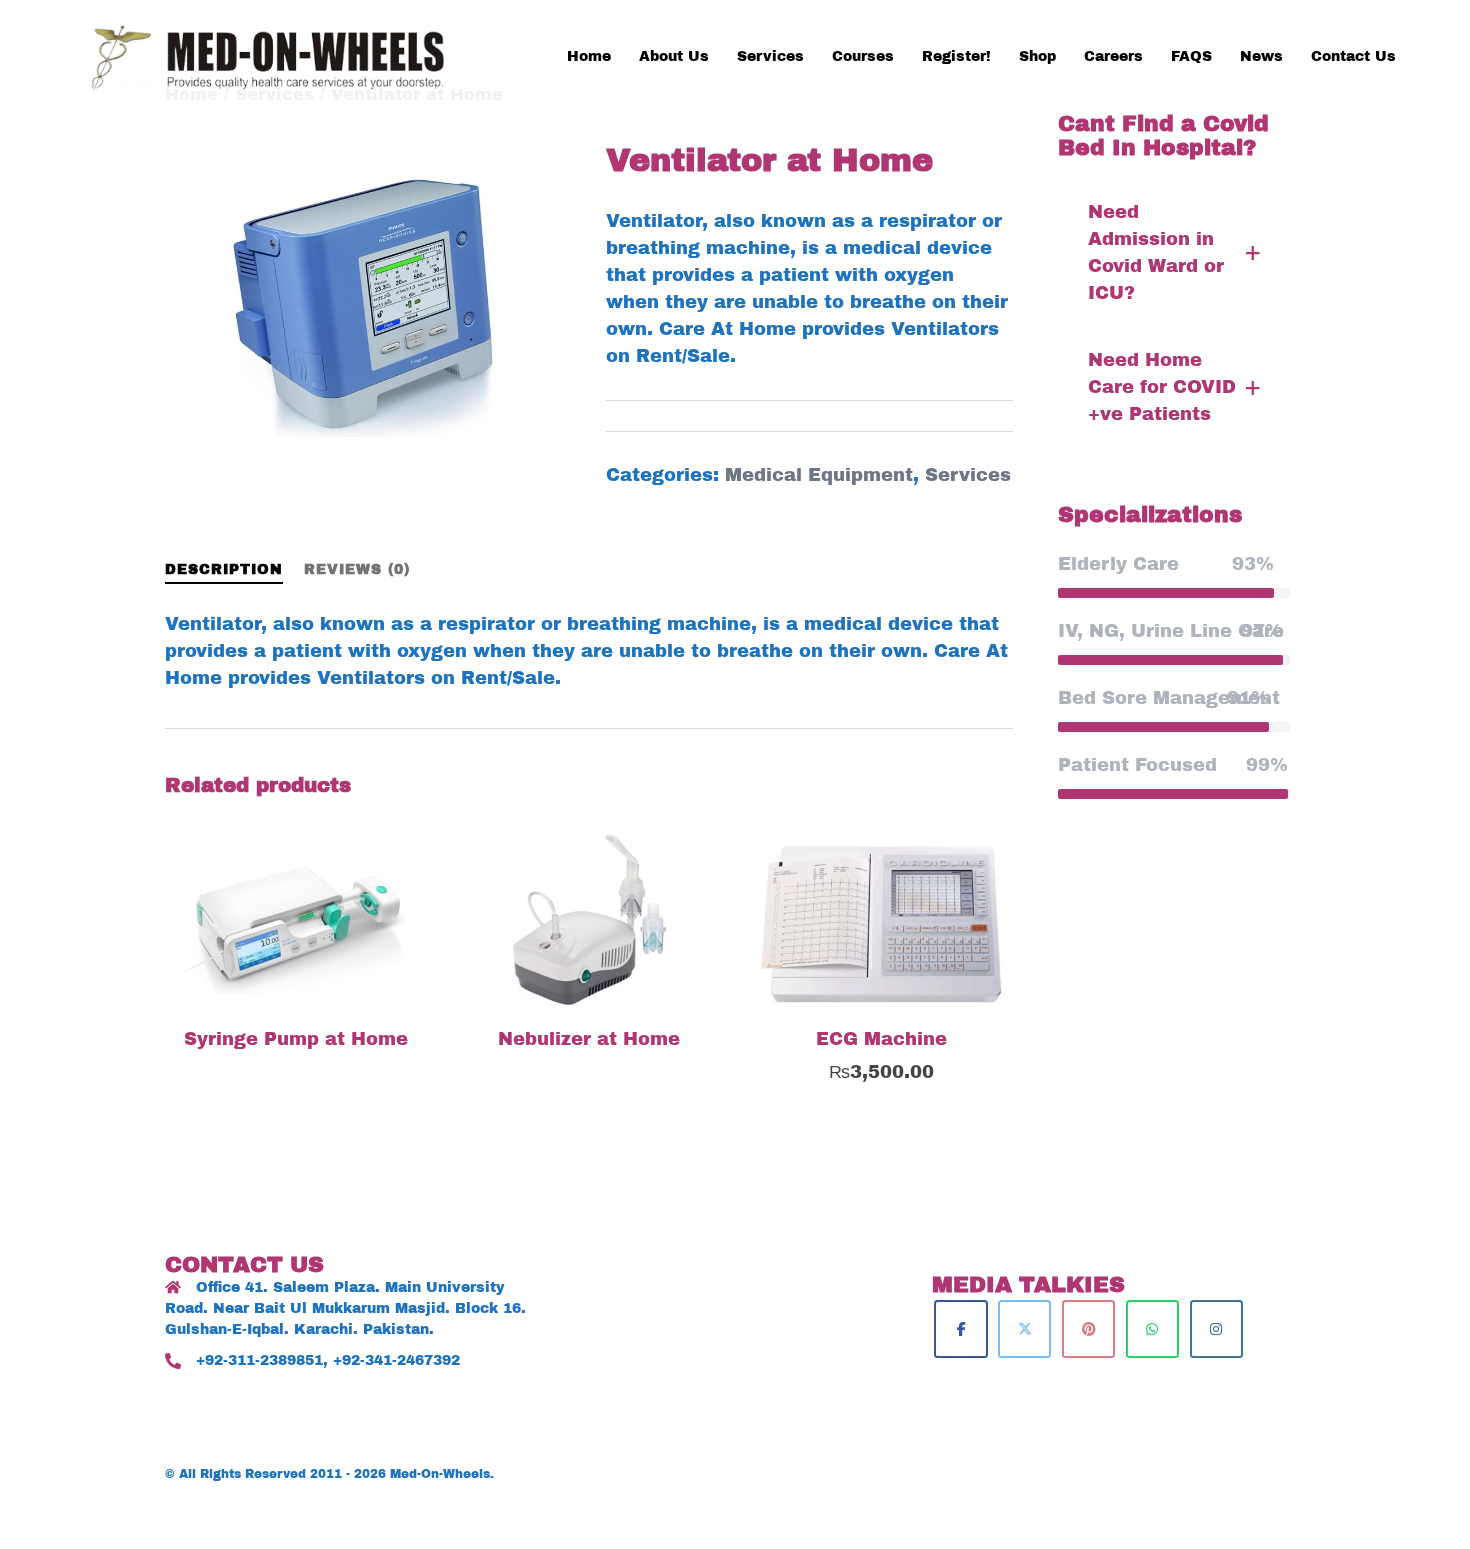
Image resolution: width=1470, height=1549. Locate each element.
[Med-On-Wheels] (275, 55)
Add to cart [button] (893, 1071)
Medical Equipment (819, 475)
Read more (307, 1044)
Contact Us (1353, 56)
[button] (1174, 253)
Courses (863, 56)
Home (589, 56)
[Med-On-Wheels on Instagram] (1216, 1329)
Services (770, 56)
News (1261, 56)
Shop (1037, 56)
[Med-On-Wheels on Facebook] (960, 1329)
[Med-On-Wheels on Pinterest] (1088, 1329)
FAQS (1191, 56)
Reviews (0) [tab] (357, 569)
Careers (1113, 56)
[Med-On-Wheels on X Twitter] (1024, 1329)
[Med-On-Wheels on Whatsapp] (1152, 1329)
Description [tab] (224, 569)
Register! (956, 56)
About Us (674, 56)
